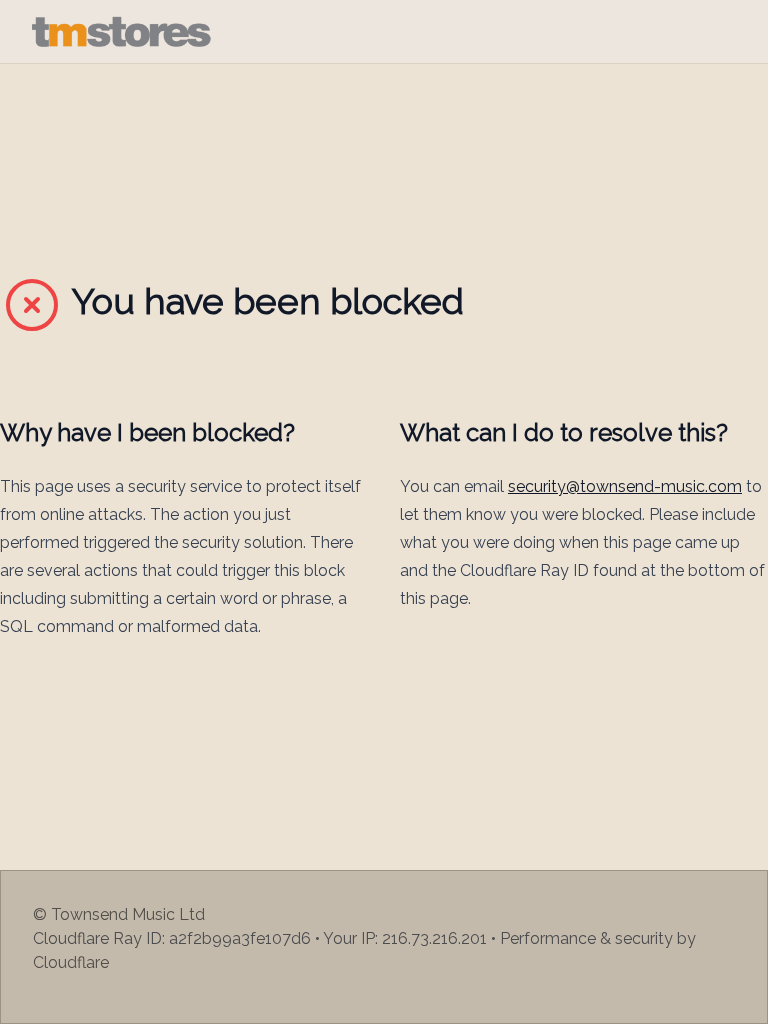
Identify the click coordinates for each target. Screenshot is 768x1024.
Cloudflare (71, 962)
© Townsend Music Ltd (119, 914)
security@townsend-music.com (625, 486)
